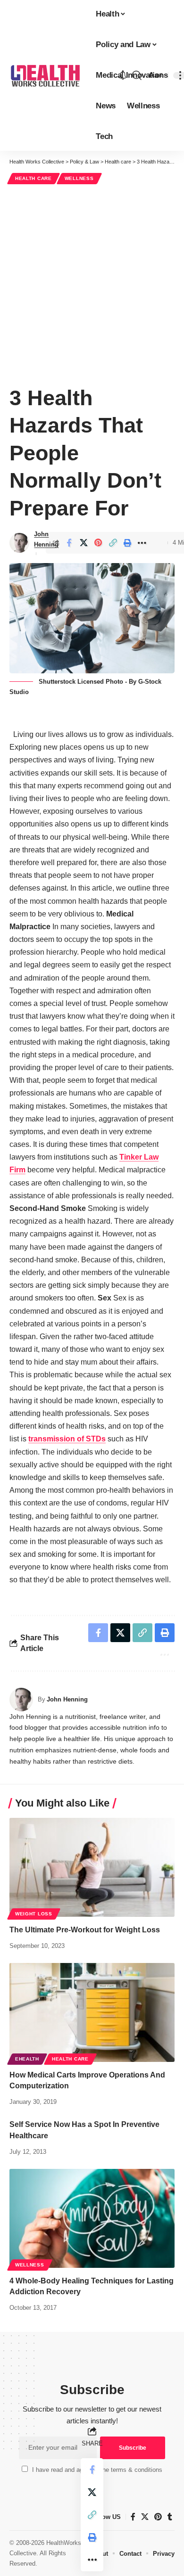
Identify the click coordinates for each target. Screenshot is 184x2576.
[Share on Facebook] (69, 543)
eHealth (27, 2059)
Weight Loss (34, 1914)
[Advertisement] (92, 283)
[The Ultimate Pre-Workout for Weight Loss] (92, 1867)
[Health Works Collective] (45, 75)
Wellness (79, 178)
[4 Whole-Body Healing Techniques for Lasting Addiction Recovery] (92, 2218)
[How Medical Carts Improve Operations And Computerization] (92, 2012)
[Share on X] (84, 543)
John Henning (46, 539)
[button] (137, 75)
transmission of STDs (67, 1439)
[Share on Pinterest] (98, 543)
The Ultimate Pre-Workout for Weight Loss (85, 1930)
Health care (33, 178)
